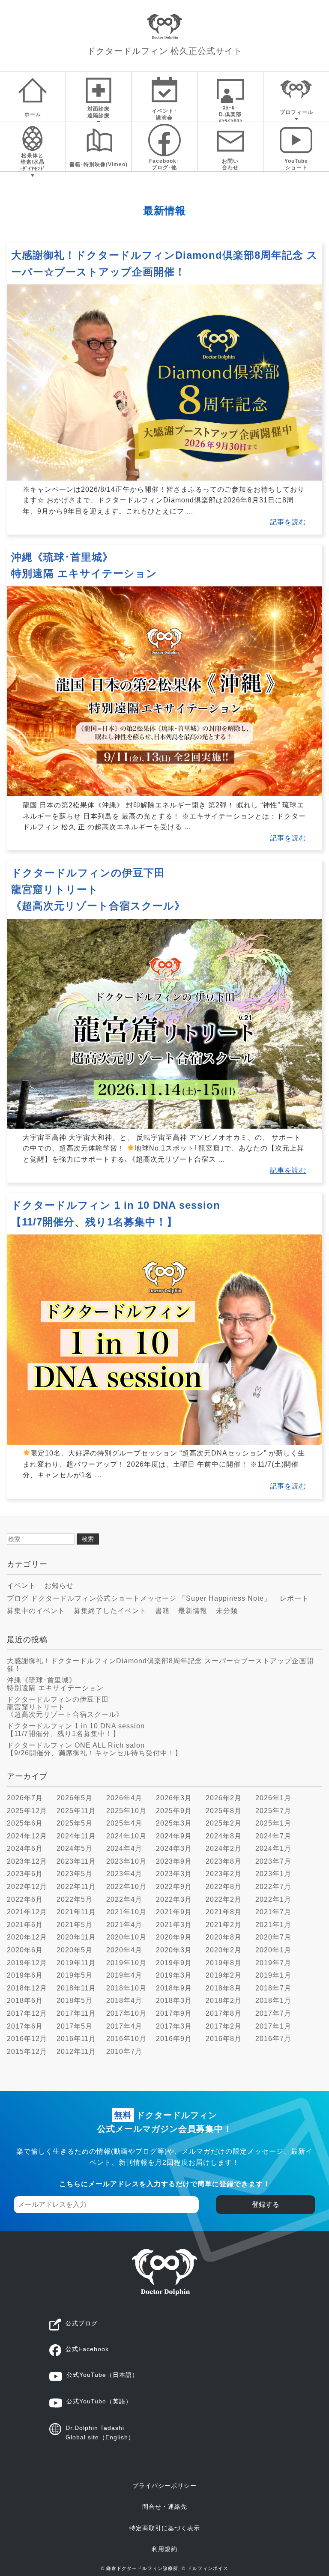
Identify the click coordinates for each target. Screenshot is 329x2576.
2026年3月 (174, 1798)
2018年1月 (273, 2001)
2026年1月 (273, 1798)
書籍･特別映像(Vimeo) (99, 164)
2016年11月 (76, 2039)
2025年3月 (174, 1823)
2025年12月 (27, 1811)
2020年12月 (27, 1937)
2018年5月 (75, 2001)
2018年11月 (76, 1988)
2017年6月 (25, 2026)
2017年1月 (273, 2026)
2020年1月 (273, 1950)
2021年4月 (124, 1925)
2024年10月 (126, 1836)
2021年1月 (273, 1925)
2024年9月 (174, 1836)
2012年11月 (76, 2052)
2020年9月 (174, 1937)
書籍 (162, 1611)
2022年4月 (124, 1899)
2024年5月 (75, 1848)
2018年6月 (25, 2001)
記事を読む (288, 522)
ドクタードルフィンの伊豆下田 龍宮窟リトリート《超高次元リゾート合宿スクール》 (98, 889)
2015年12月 (27, 2052)
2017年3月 (174, 2026)
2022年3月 (174, 1899)
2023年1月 (273, 1874)
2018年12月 (27, 1988)
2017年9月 (174, 2013)
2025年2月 (224, 1823)
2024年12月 (27, 1836)
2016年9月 (174, 2039)
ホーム (33, 114)
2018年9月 (174, 1988)
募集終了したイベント (110, 1611)
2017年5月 (75, 2026)
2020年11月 (76, 1937)
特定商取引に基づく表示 (165, 2528)
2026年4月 (124, 1798)
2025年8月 (224, 1811)
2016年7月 (273, 2039)
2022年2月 (224, 1899)
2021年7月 (273, 1912)
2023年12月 (27, 1861)
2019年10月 (126, 1963)
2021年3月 (174, 1925)
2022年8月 (224, 1887)
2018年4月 (124, 2001)
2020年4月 (124, 1950)
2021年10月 (126, 1912)
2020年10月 (126, 1937)
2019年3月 (174, 1975)
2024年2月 (224, 1848)
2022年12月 (27, 1887)
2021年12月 (27, 1912)
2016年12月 (27, 2039)
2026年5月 (75, 1798)
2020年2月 (224, 1950)
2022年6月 (25, 1899)
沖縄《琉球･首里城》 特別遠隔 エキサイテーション (55, 1684)
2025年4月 (124, 1823)
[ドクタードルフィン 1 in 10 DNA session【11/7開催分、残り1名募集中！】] (164, 1442)
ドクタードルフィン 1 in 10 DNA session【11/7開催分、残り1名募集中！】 (76, 1730)
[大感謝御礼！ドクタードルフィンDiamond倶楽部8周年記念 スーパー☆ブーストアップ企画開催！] (164, 478)
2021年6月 (25, 1925)
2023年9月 (174, 1861)
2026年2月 (224, 1798)
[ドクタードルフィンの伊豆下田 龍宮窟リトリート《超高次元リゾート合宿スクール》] (164, 1126)
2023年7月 (273, 1861)
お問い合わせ (230, 164)
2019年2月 (224, 1975)
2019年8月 (224, 1963)
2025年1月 (273, 1823)
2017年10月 (126, 2013)
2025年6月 (25, 1823)
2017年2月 (224, 2026)
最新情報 (193, 1611)
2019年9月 (174, 1963)
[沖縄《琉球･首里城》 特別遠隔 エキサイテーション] (164, 794)
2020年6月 (25, 1950)
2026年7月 (25, 1798)
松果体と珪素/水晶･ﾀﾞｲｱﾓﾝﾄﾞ (33, 162)
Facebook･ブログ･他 (164, 164)
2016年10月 (126, 2039)
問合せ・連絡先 (165, 2507)
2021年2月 (224, 1925)
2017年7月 (273, 2013)
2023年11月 (76, 1861)
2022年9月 (174, 1887)
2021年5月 (75, 1925)
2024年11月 (76, 1836)
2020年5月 (75, 1950)
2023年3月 (174, 1874)
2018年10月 (126, 1988)
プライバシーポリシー (164, 2486)
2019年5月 (75, 1975)
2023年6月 (25, 1874)
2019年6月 (25, 1975)
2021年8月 (224, 1912)
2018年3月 (174, 2001)
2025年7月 (273, 1811)
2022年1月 (273, 1899)
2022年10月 (126, 1887)
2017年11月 (76, 2013)
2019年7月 (273, 1963)
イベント (21, 1585)
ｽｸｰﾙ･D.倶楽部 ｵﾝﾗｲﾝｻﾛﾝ (230, 113)
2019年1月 (273, 1975)
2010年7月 (124, 2052)
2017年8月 (224, 2013)
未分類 (227, 1611)
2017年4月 (124, 2026)
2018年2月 (224, 2001)
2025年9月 (174, 1811)
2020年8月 (224, 1937)
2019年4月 (124, 1975)
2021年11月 (76, 1912)
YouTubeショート (296, 164)
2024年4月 (124, 1848)
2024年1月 (273, 1848)
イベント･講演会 (164, 114)
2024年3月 (174, 1848)
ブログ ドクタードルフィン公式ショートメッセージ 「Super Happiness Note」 (139, 1598)
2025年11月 (76, 1811)
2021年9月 (174, 1912)
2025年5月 (75, 1823)
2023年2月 (224, 1874)
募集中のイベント (36, 1611)
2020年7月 (273, 1937)
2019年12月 (27, 1963)
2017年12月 (27, 2013)
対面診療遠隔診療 (99, 112)
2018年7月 (273, 1988)
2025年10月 (126, 1811)
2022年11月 (76, 1887)
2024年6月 (25, 1848)
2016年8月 (224, 2039)
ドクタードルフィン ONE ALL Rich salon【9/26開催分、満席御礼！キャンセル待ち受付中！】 (94, 1749)
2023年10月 (126, 1861)
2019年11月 (76, 1963)
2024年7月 (273, 1836)
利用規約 (164, 2549)
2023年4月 (124, 1874)
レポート (294, 1598)
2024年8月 (224, 1836)
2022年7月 (273, 1887)
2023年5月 (75, 1874)
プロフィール (296, 112)
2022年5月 (75, 1899)
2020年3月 (174, 1950)
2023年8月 (224, 1861)
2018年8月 (224, 1988)
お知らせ (59, 1585)
